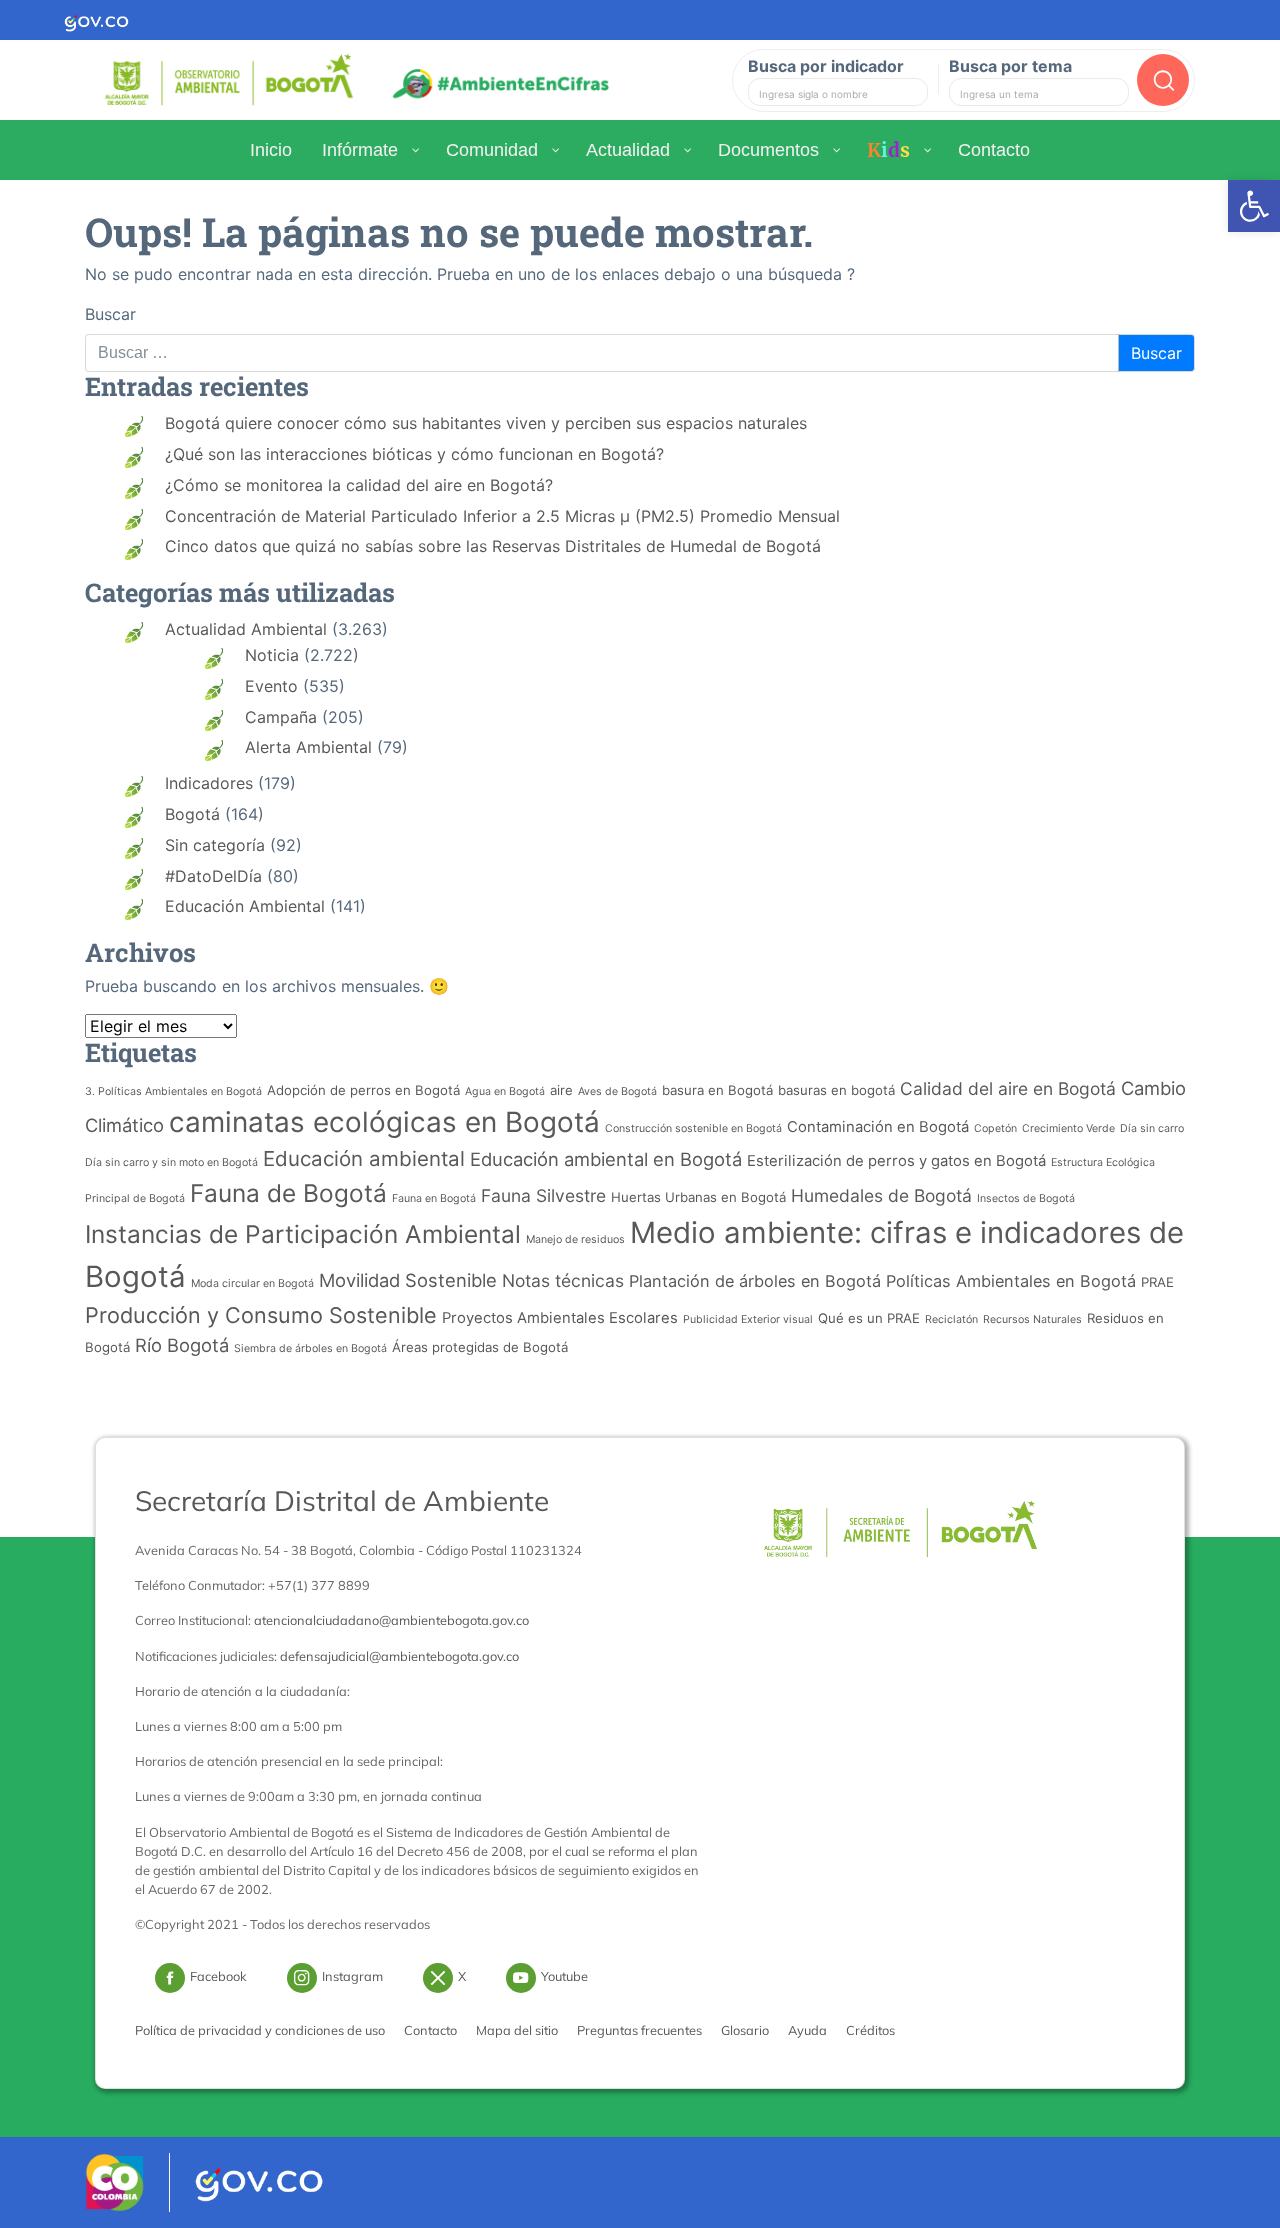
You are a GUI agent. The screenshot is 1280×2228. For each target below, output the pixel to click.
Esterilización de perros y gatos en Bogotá (896, 1161)
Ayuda (807, 2030)
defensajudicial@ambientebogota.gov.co (399, 1656)
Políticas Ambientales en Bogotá (1011, 1281)
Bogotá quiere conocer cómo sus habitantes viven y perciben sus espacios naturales (486, 423)
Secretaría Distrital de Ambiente (342, 1500)
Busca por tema (1010, 66)
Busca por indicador (826, 66)
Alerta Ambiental (308, 747)
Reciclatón (951, 1319)
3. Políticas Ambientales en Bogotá (173, 1091)
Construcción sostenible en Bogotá (693, 1128)
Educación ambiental (364, 1158)
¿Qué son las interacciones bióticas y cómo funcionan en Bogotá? (414, 454)
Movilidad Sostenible (408, 1280)
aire (561, 1090)
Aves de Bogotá (617, 1091)
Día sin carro (1152, 1128)
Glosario (745, 2030)
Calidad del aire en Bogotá (1008, 1088)
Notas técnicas (563, 1280)
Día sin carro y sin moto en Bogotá (171, 1162)
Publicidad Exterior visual (748, 1319)
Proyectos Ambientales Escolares (560, 1318)
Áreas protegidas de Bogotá (480, 1347)
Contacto (430, 2030)
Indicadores (209, 783)
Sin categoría (215, 845)
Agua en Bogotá (505, 1091)
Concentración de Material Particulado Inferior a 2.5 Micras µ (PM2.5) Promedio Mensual (502, 516)
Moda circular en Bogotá (252, 1283)
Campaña (281, 717)
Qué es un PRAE (869, 1318)
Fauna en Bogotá (434, 1198)
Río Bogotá (182, 1345)
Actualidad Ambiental (246, 629)
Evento (271, 686)
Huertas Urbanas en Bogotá (698, 1197)
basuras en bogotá (836, 1090)
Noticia (272, 655)
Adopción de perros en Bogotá (363, 1090)
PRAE (1157, 1282)
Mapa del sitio (517, 2030)
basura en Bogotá (717, 1090)
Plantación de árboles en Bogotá (755, 1281)
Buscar (110, 314)
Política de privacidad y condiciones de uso (260, 2030)
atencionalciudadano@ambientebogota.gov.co (391, 1620)
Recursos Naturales (1032, 1319)
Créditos (870, 2030)
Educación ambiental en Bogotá (606, 1159)
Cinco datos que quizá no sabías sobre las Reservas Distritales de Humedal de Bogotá (493, 546)
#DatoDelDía (213, 876)
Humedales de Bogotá (881, 1195)
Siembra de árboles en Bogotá (310, 1348)
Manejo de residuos (575, 1239)
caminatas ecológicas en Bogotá (384, 1122)
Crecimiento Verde (1068, 1128)
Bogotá (192, 814)
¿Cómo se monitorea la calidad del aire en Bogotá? (359, 485)
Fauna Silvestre (543, 1195)
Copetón (995, 1128)
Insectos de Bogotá (1026, 1198)
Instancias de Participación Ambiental (303, 1234)
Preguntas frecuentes (639, 2030)
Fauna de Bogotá (288, 1193)
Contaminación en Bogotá (878, 1127)
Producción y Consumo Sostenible (261, 1315)
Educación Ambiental (245, 906)
